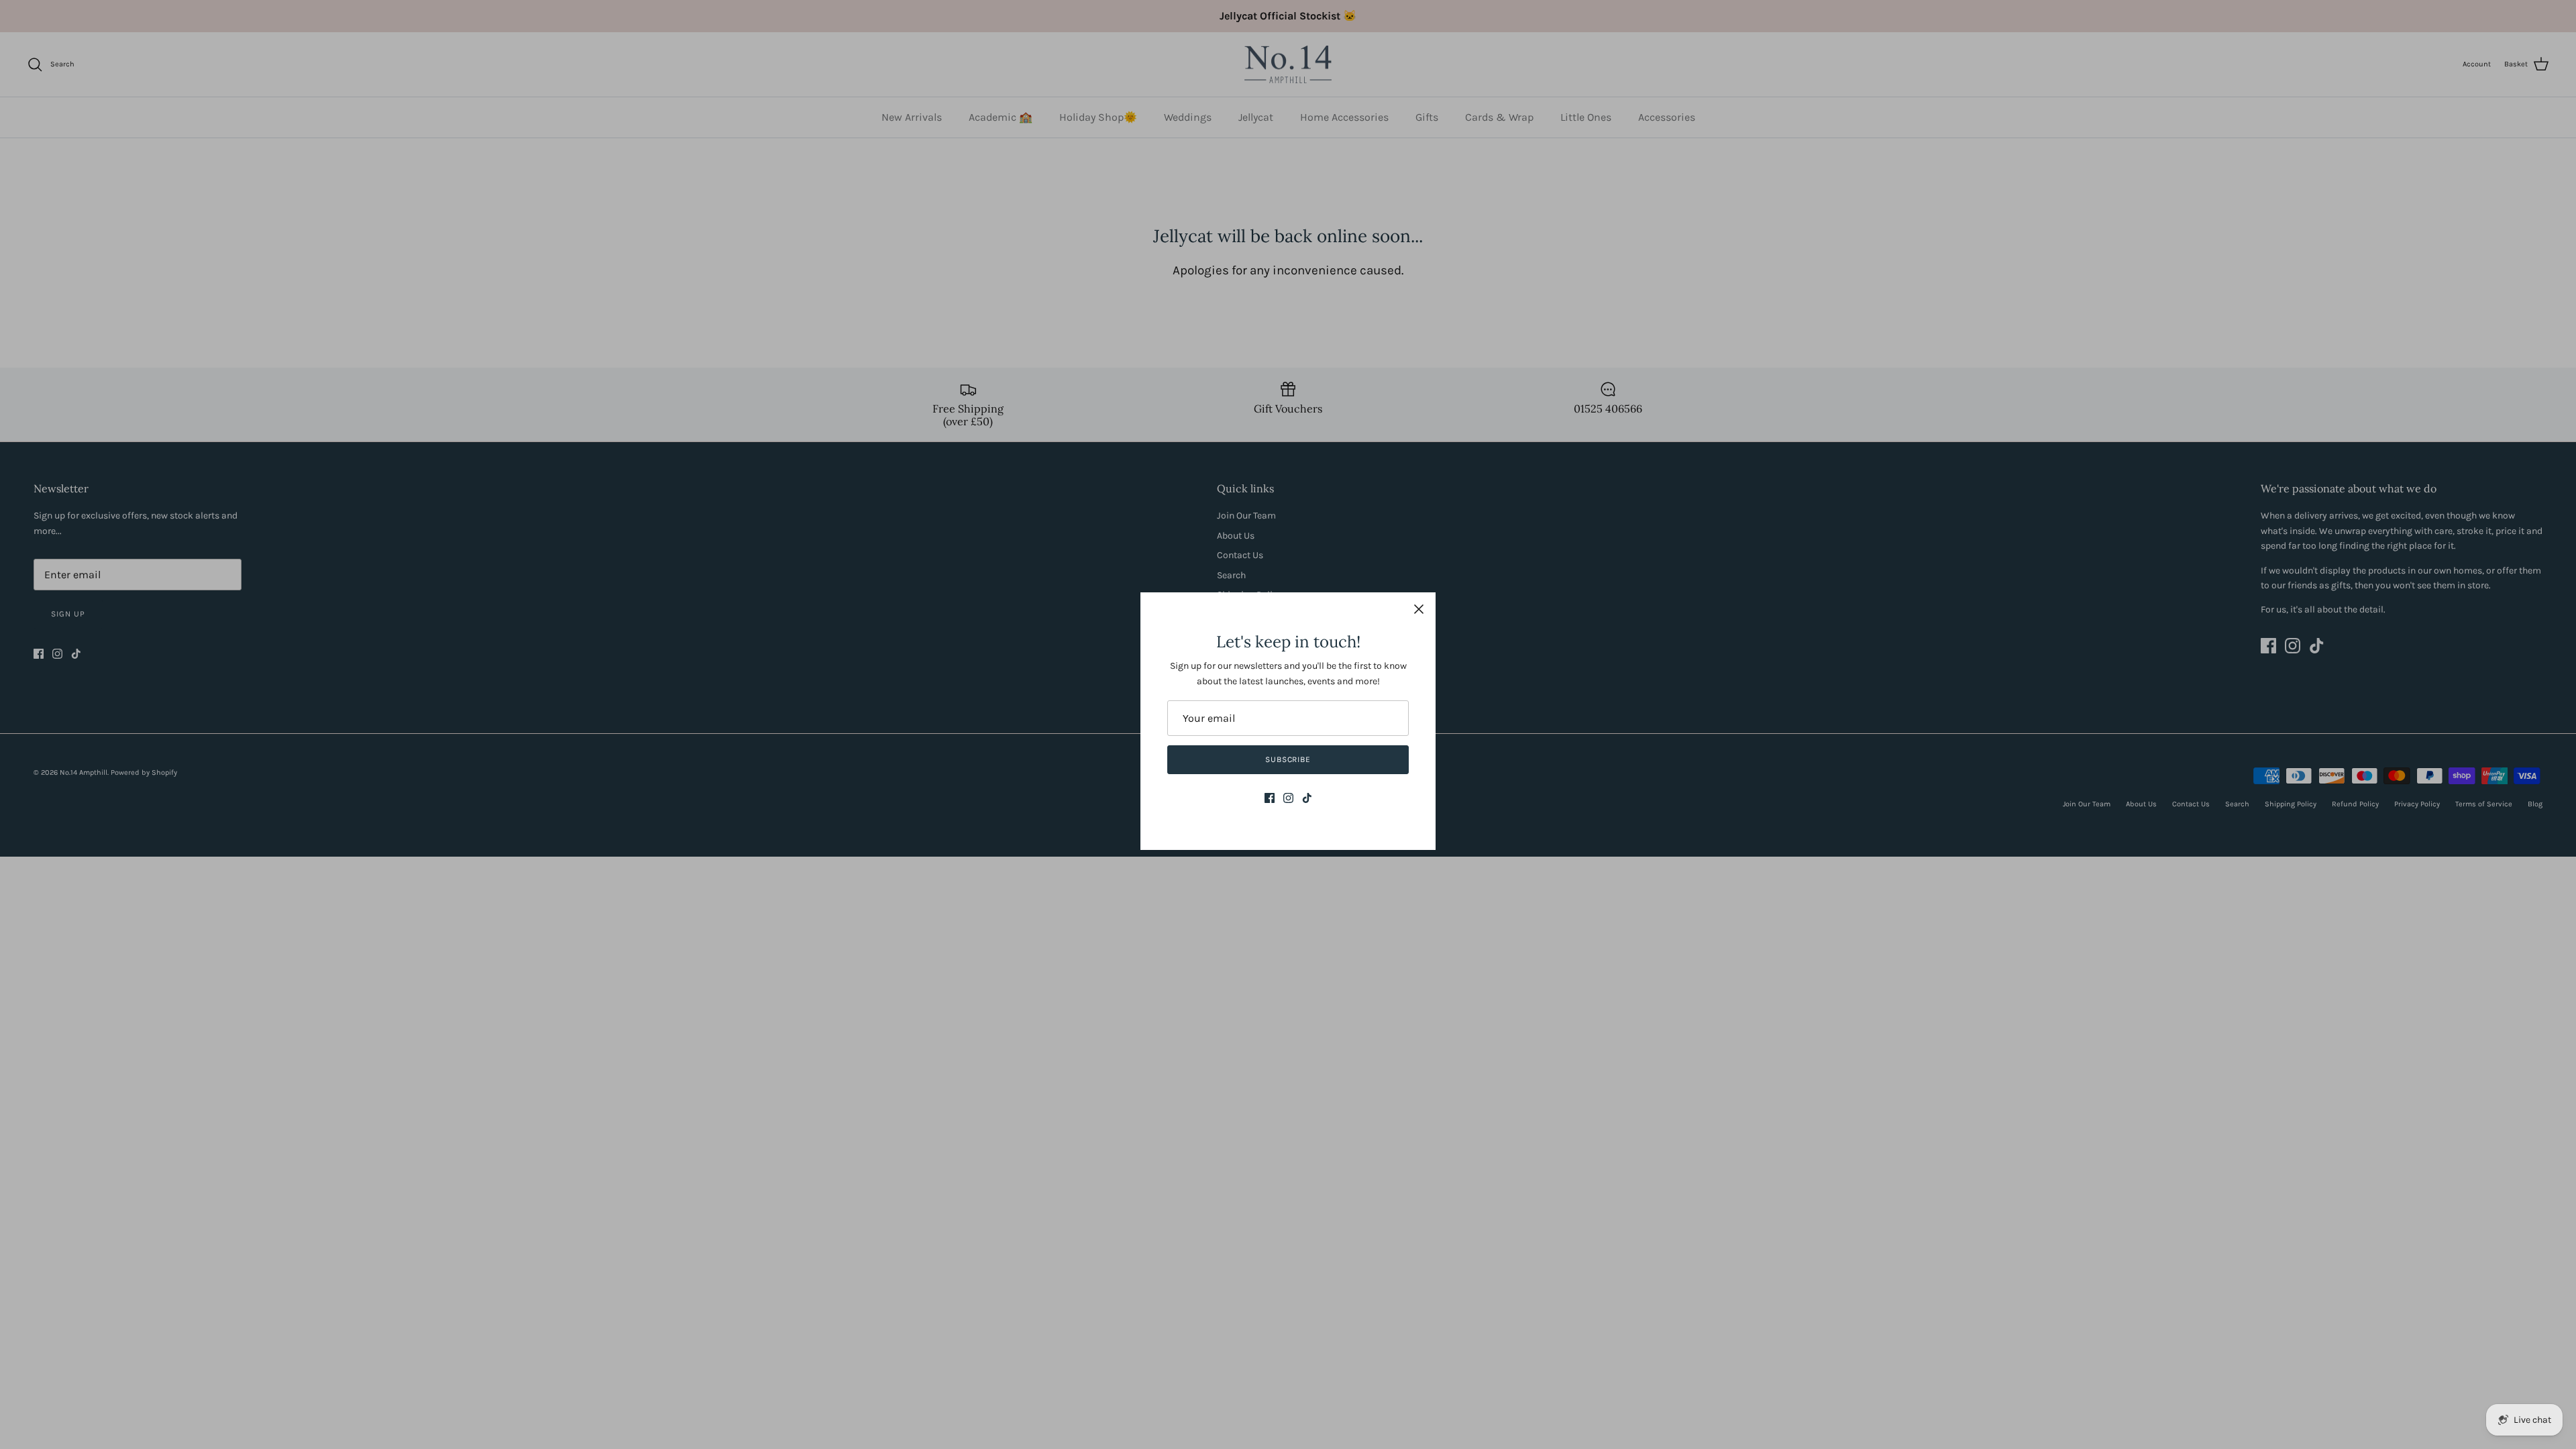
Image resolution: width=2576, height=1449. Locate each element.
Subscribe (1288, 759)
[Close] (1419, 609)
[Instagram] (1288, 798)
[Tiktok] (1307, 798)
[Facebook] (1270, 798)
